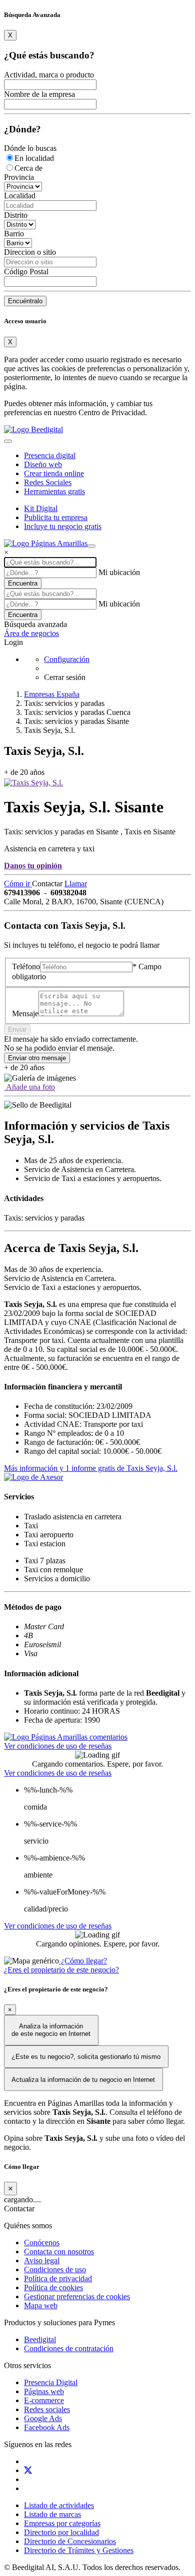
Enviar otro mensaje (37, 1058)
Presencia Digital (51, 2382)
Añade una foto (29, 1087)
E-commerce (44, 2400)
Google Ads (43, 2418)
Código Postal (26, 272)
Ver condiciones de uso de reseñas (58, 1746)
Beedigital (40, 2339)
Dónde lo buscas (30, 148)
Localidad (20, 196)
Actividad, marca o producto (49, 75)
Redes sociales (47, 2409)
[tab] (66, 1737)
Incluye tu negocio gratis (63, 526)
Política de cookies (53, 2287)
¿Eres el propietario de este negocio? (61, 1970)
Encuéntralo (25, 301)
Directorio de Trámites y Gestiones (79, 2550)
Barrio (14, 234)
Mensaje (25, 1013)
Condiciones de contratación (69, 2348)
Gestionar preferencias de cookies (77, 2296)
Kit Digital (41, 508)
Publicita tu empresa (56, 517)
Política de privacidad (58, 2278)
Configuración (67, 659)
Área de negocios (31, 633)
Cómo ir (18, 884)
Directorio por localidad (61, 2532)
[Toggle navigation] (8, 441)
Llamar (76, 884)
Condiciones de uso (55, 2269)
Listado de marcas (52, 2514)
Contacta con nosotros (59, 2252)
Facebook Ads (47, 2427)
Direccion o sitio (30, 252)
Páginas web (44, 2391)
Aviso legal (42, 2260)
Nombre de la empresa (39, 94)
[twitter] (28, 2470)
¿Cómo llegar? (83, 1961)
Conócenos (42, 2243)
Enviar (17, 1029)
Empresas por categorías (62, 2523)
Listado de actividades (59, 2505)
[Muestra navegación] (91, 546)
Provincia (19, 177)
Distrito (16, 215)
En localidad (34, 158)
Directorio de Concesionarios (70, 2541)
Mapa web (41, 2305)
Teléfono (26, 966)
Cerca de (28, 168)
